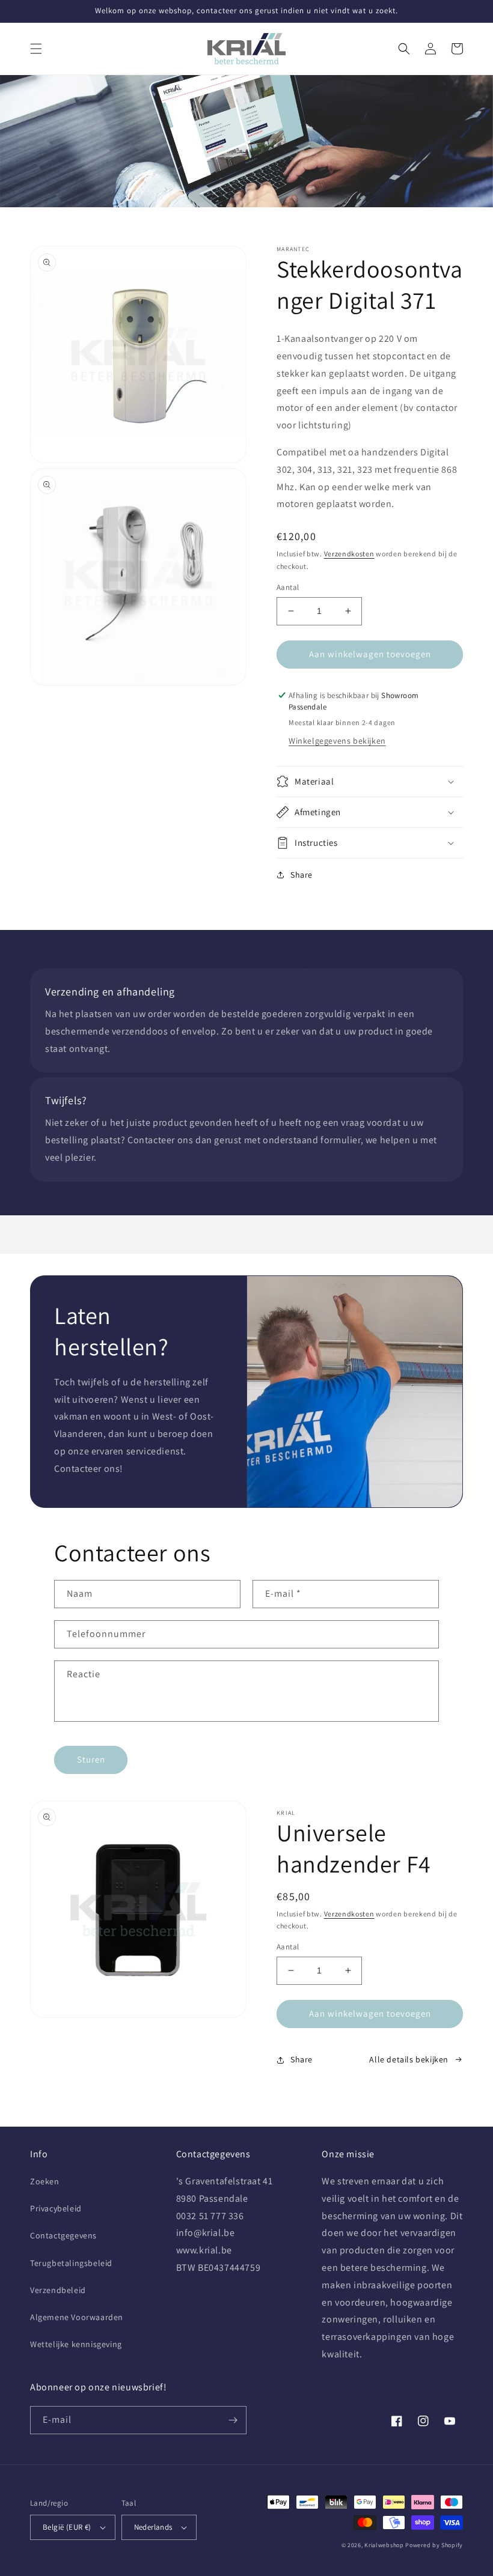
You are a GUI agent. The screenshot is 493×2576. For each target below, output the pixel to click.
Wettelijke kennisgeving (76, 2344)
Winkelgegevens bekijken (337, 741)
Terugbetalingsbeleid (71, 2263)
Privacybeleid (56, 2208)
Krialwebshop (384, 2545)
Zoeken (45, 2181)
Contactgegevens (63, 2235)
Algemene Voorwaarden (77, 2317)
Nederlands (153, 2527)
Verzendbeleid (58, 2290)
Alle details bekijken (409, 2059)
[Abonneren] (233, 2420)
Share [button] (302, 875)
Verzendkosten (349, 554)
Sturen (91, 1759)
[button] (36, 49)
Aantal (288, 587)
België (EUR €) (67, 2527)
